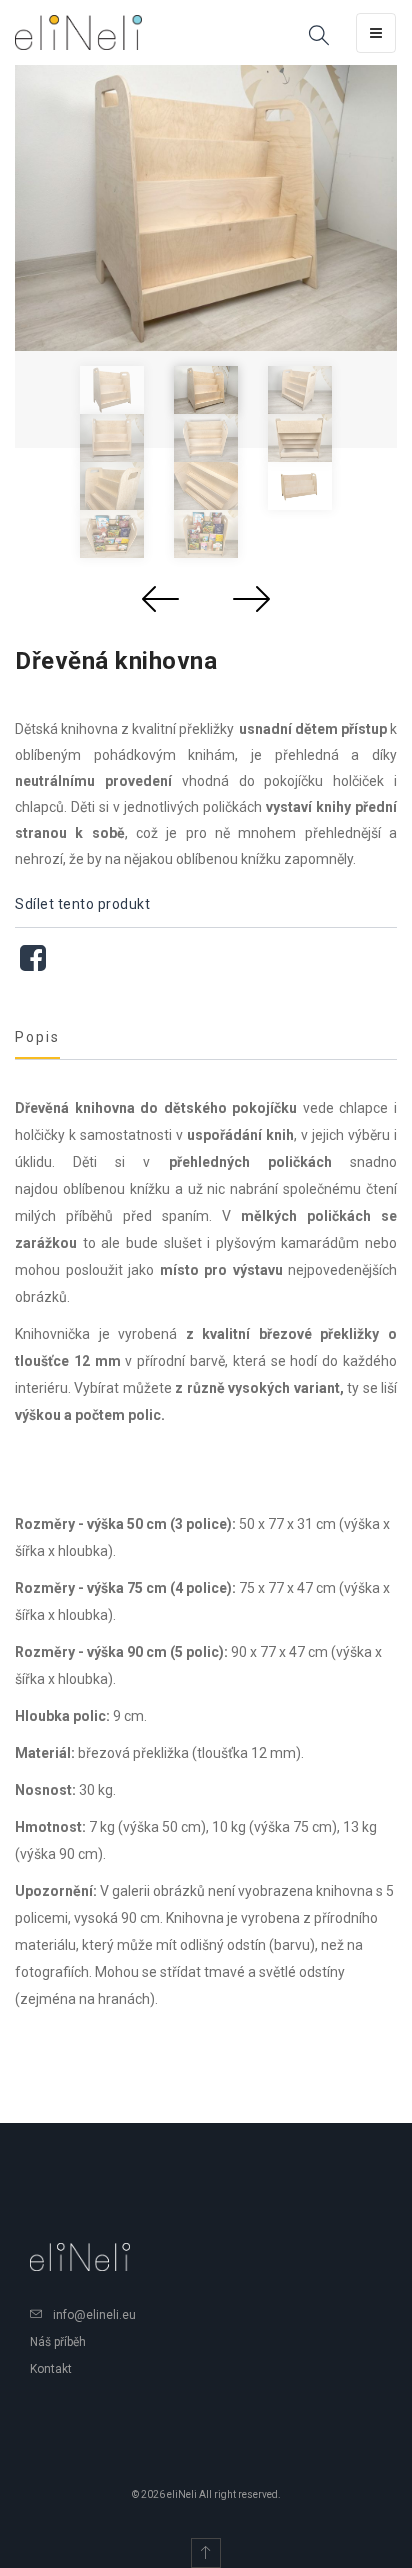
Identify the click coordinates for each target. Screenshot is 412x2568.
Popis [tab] (37, 1037)
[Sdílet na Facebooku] (33, 963)
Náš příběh (58, 2342)
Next (251, 598)
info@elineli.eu (94, 2315)
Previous (161, 598)
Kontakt (51, 2369)
